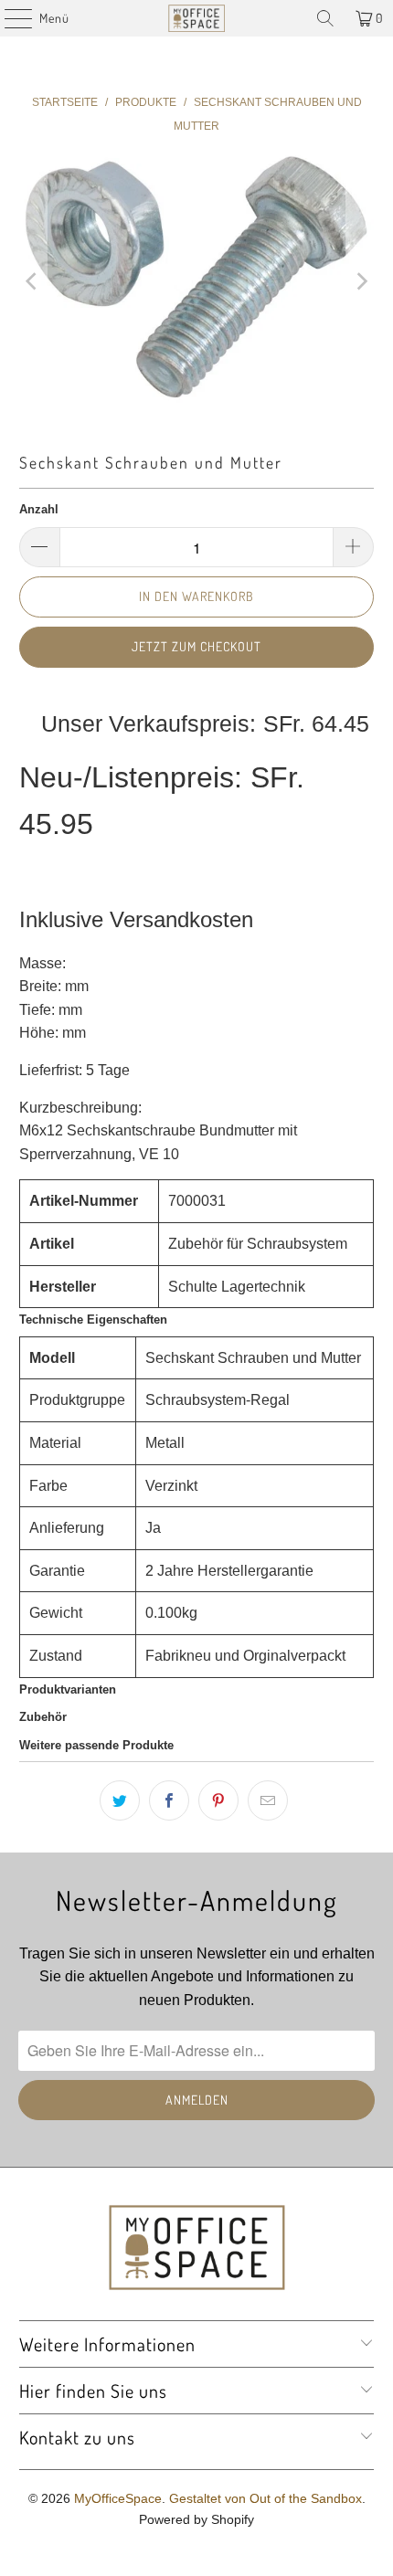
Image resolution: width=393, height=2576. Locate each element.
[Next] (360, 281)
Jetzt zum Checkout (196, 646)
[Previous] (33, 281)
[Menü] (9, 18)
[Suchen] (325, 18)
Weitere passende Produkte (96, 1745)
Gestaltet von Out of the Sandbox (266, 2498)
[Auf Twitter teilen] (120, 1800)
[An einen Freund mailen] (268, 1800)
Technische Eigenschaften (93, 1320)
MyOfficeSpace (118, 2498)
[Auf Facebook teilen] (169, 1800)
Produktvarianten (68, 1689)
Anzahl (39, 509)
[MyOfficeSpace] (197, 18)
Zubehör (43, 1717)
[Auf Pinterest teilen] (218, 1800)
